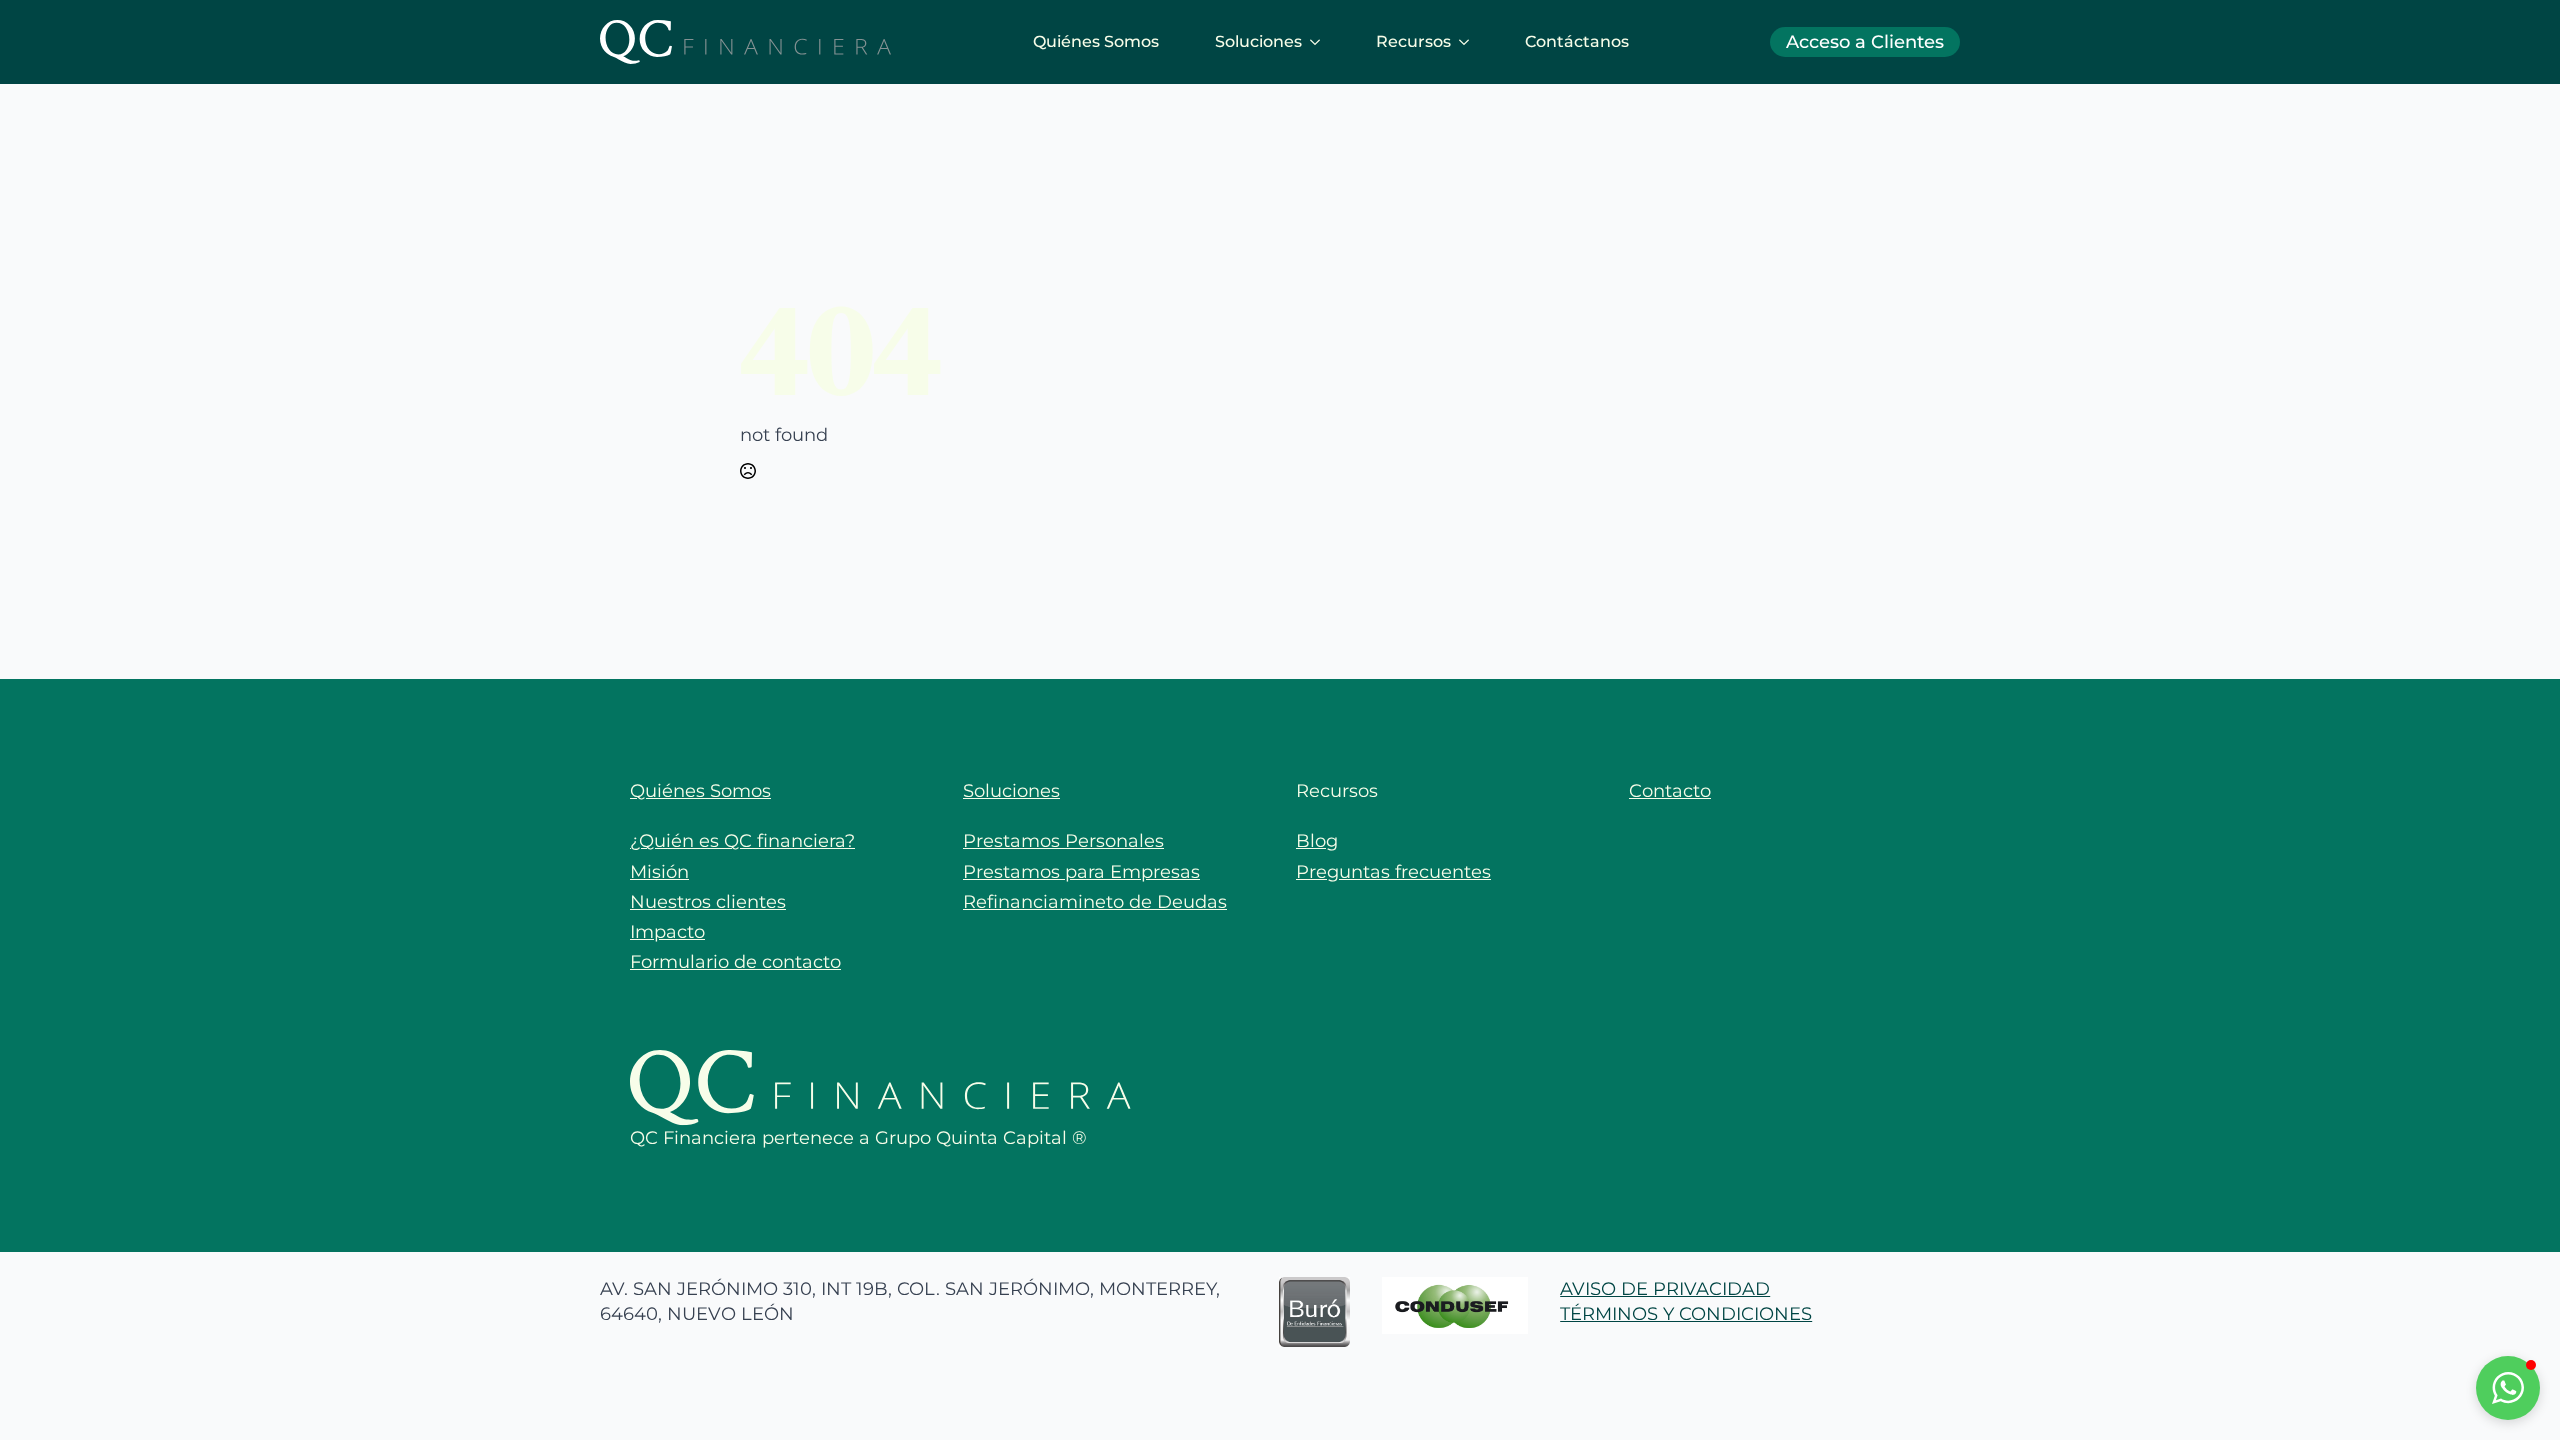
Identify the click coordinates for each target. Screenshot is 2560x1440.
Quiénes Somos (1096, 41)
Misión (659, 872)
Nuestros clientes (708, 902)
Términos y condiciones (1686, 1314)
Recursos (1413, 41)
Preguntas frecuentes (1393, 872)
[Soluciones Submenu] (1319, 42)
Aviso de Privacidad (1665, 1289)
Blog (1317, 841)
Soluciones (1258, 41)
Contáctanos (1577, 41)
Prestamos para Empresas (1081, 872)
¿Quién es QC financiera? (742, 841)
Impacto (667, 932)
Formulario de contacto (735, 962)
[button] (2508, 1388)
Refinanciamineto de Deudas (1095, 902)
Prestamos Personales (1063, 841)
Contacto (1670, 791)
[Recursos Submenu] (1468, 42)
